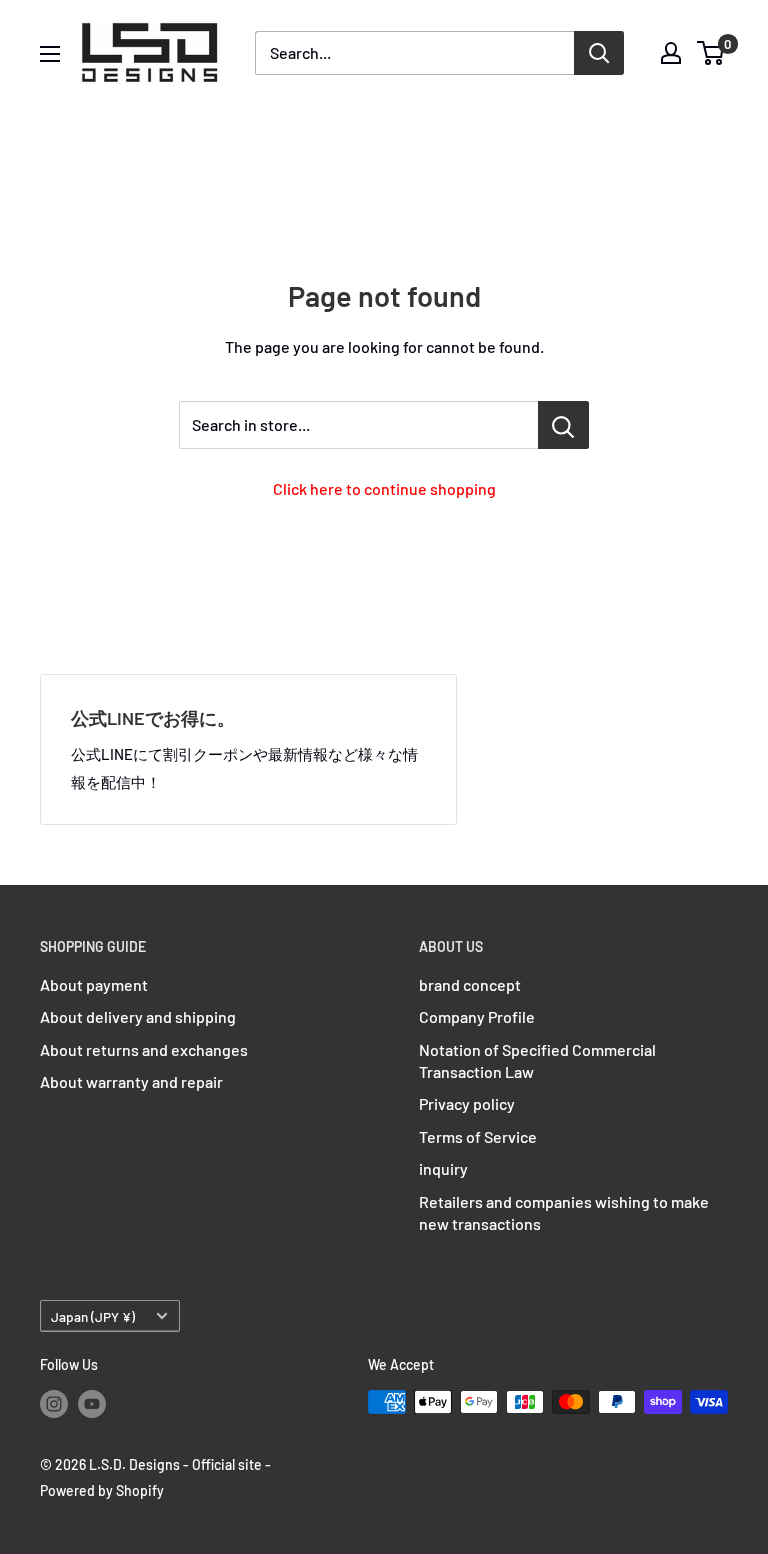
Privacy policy (467, 1103)
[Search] (599, 53)
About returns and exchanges (144, 1049)
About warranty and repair (131, 1081)
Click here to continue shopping (384, 488)
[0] (711, 53)
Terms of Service (478, 1136)
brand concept (470, 984)
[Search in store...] (563, 425)
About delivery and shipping (138, 1016)
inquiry (443, 1168)
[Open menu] (50, 54)
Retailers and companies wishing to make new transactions (564, 1212)
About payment (94, 984)
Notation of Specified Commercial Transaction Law (537, 1060)
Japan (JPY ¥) (93, 1316)
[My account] (671, 53)
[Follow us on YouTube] (92, 1404)
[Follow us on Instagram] (54, 1404)
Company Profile (477, 1016)
